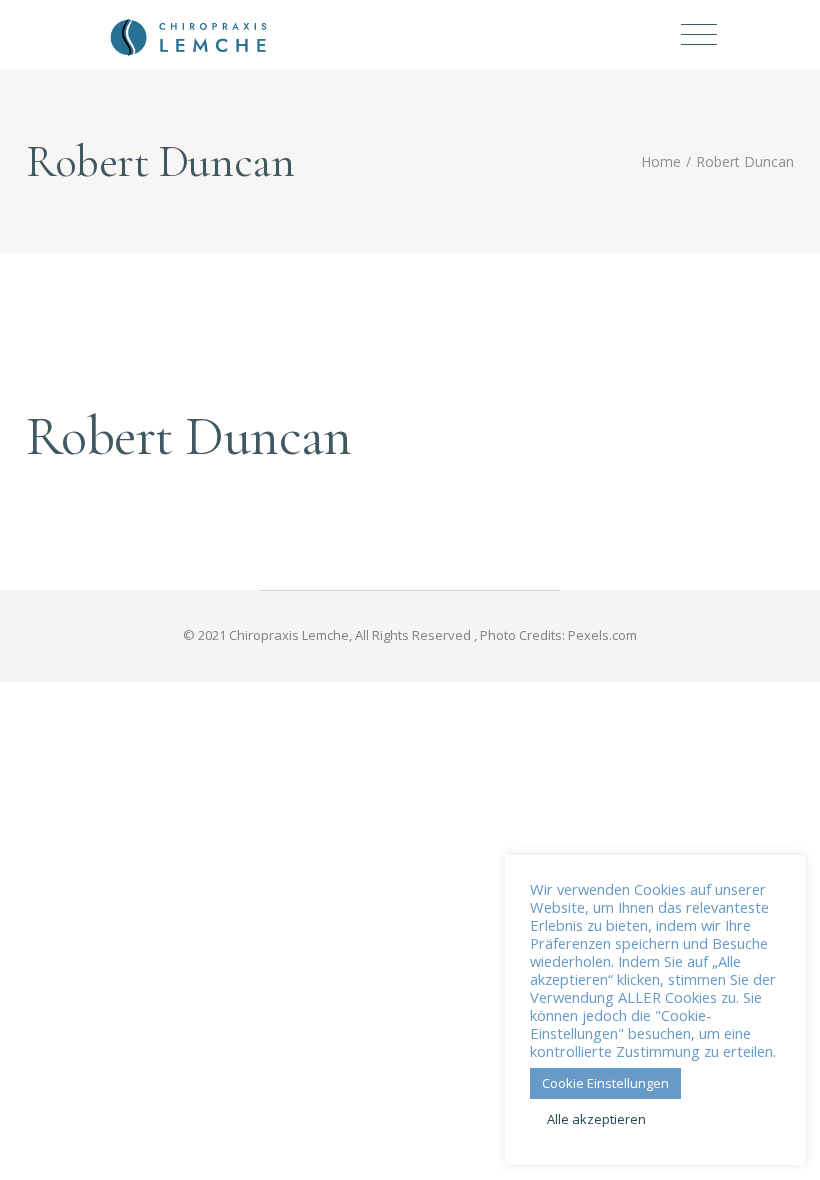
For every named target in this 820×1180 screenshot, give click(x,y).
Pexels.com (602, 635)
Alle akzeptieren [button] (596, 1119)
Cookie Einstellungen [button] (605, 1083)
